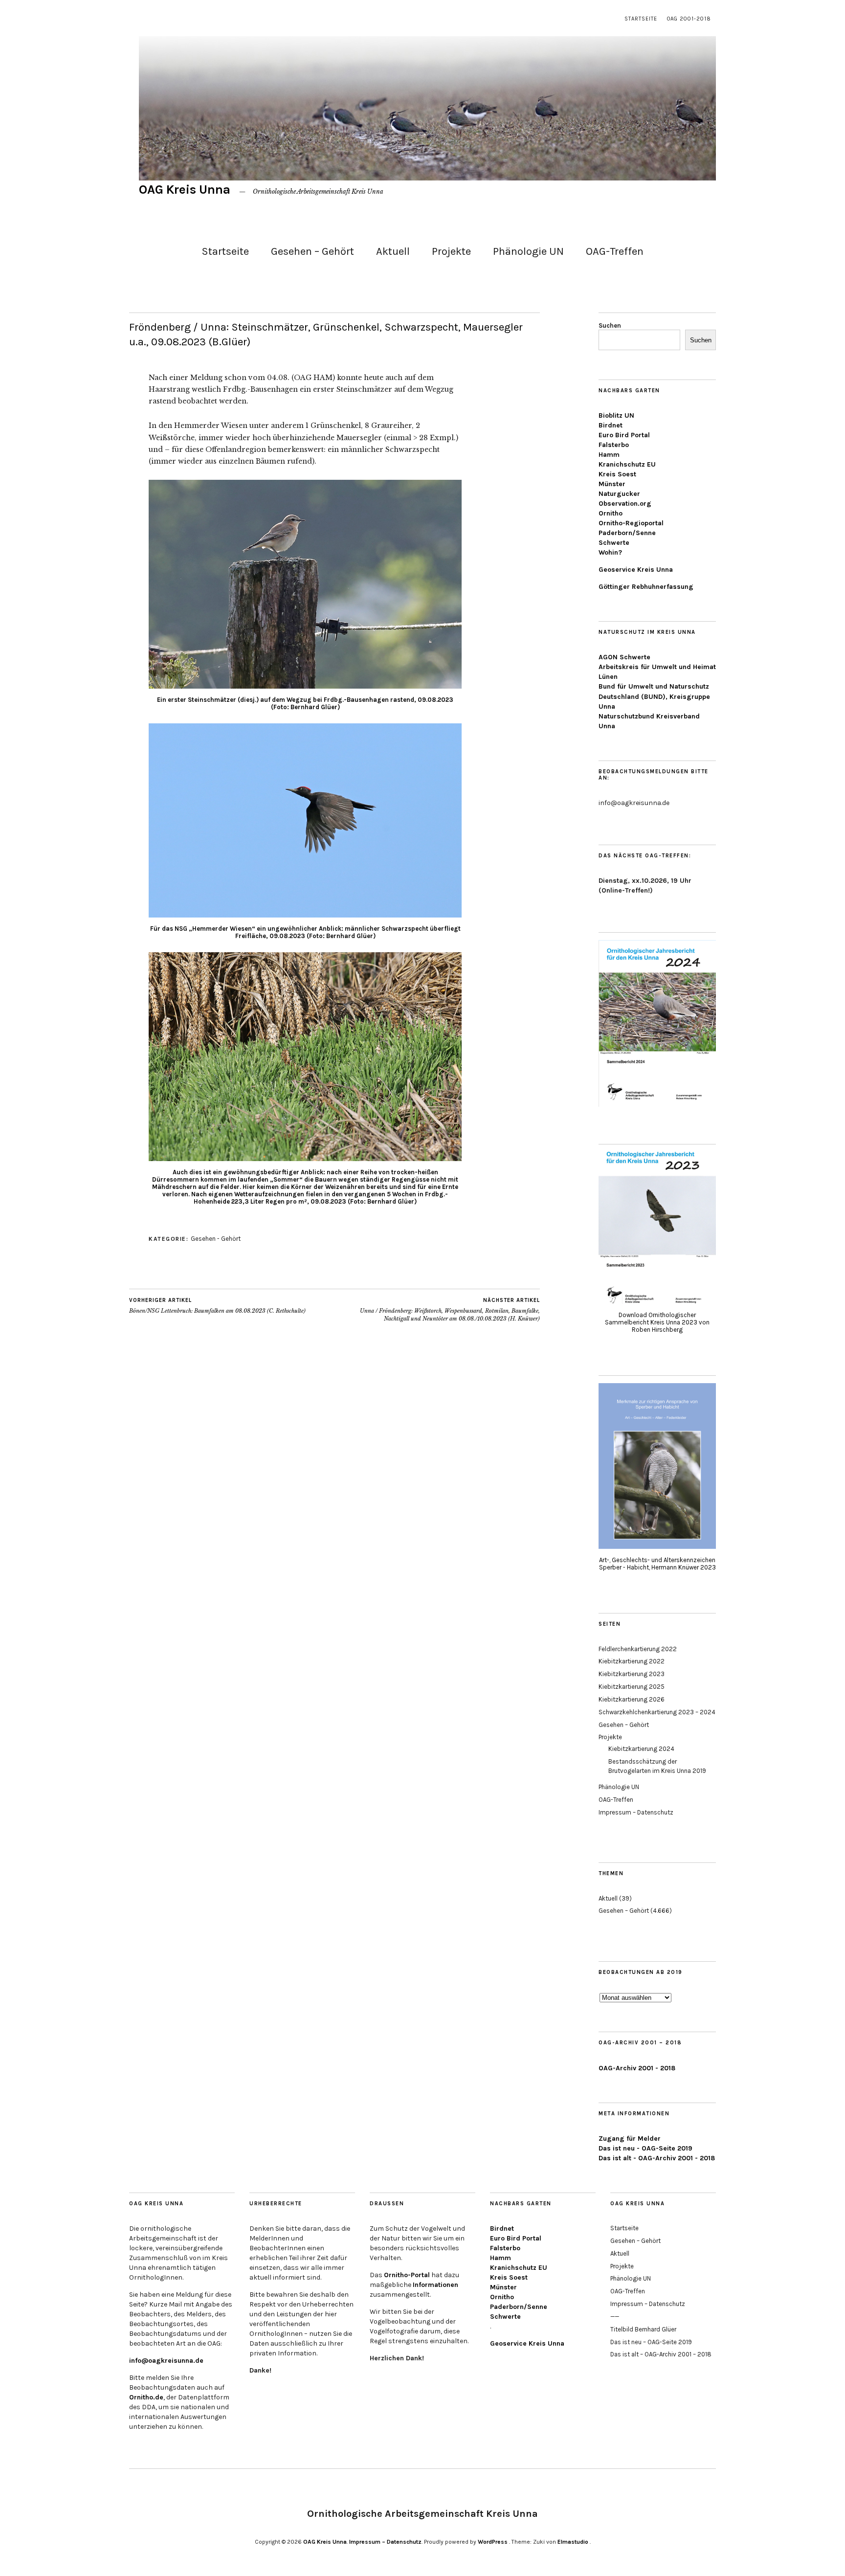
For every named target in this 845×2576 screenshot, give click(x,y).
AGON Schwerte (624, 657)
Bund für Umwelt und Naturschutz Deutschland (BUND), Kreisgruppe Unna (654, 696)
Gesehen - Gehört (216, 1239)
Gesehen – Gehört (312, 251)
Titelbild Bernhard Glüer (643, 2329)
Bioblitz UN (616, 415)
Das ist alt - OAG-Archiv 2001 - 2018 (657, 2158)
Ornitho (611, 513)
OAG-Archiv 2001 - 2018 (637, 2068)
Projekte (451, 251)
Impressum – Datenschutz (636, 1812)
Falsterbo (614, 445)
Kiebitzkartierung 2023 (632, 1674)
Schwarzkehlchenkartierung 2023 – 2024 (657, 1712)
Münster (612, 484)
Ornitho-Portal (407, 2275)
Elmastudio (573, 2542)
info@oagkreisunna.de (166, 2361)
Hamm (609, 455)
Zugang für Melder (630, 2139)
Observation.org (625, 504)
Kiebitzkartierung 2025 (632, 1687)
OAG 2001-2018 (689, 19)
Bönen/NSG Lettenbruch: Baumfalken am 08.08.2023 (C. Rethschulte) (217, 1306)
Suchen (610, 325)
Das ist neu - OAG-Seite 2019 (645, 2148)
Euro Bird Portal (624, 435)
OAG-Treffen (615, 251)
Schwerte (614, 543)
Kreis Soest (617, 474)
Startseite (641, 19)
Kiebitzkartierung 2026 (632, 1699)
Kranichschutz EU (627, 464)
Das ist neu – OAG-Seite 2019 (651, 2342)
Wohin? (610, 552)
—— (615, 2317)
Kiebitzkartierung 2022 (632, 1661)
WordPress (493, 2542)
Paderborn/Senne (627, 533)
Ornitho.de (146, 2397)
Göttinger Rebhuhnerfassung (646, 587)
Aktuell (393, 251)
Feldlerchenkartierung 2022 (638, 1649)
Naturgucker (619, 494)
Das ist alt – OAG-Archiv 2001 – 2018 (661, 2354)
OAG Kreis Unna (185, 190)
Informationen (435, 2285)
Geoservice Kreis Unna (636, 570)
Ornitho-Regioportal (631, 523)
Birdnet (611, 425)
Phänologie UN (528, 251)
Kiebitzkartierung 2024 (641, 1749)
